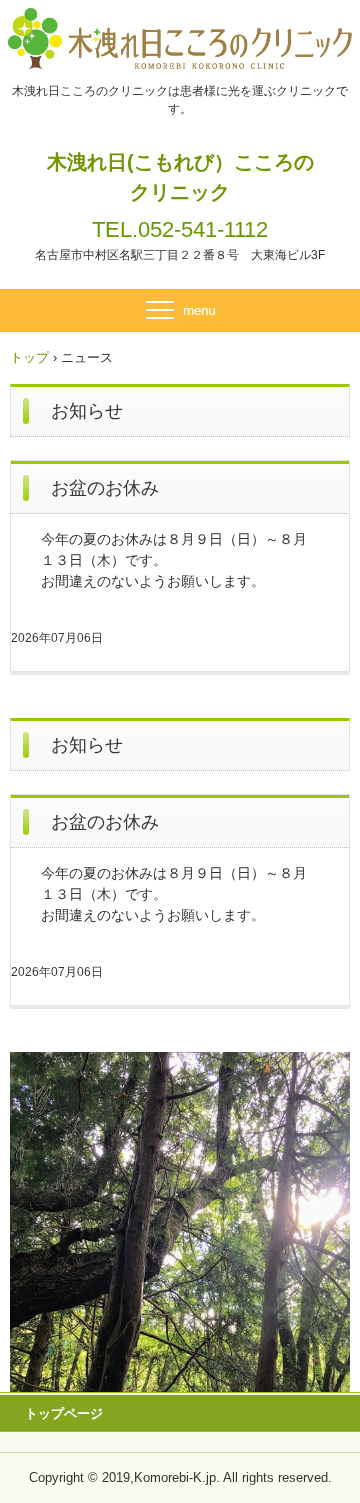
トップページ (64, 1413)
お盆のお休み (105, 488)
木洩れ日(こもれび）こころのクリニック (180, 177)
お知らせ (87, 411)
